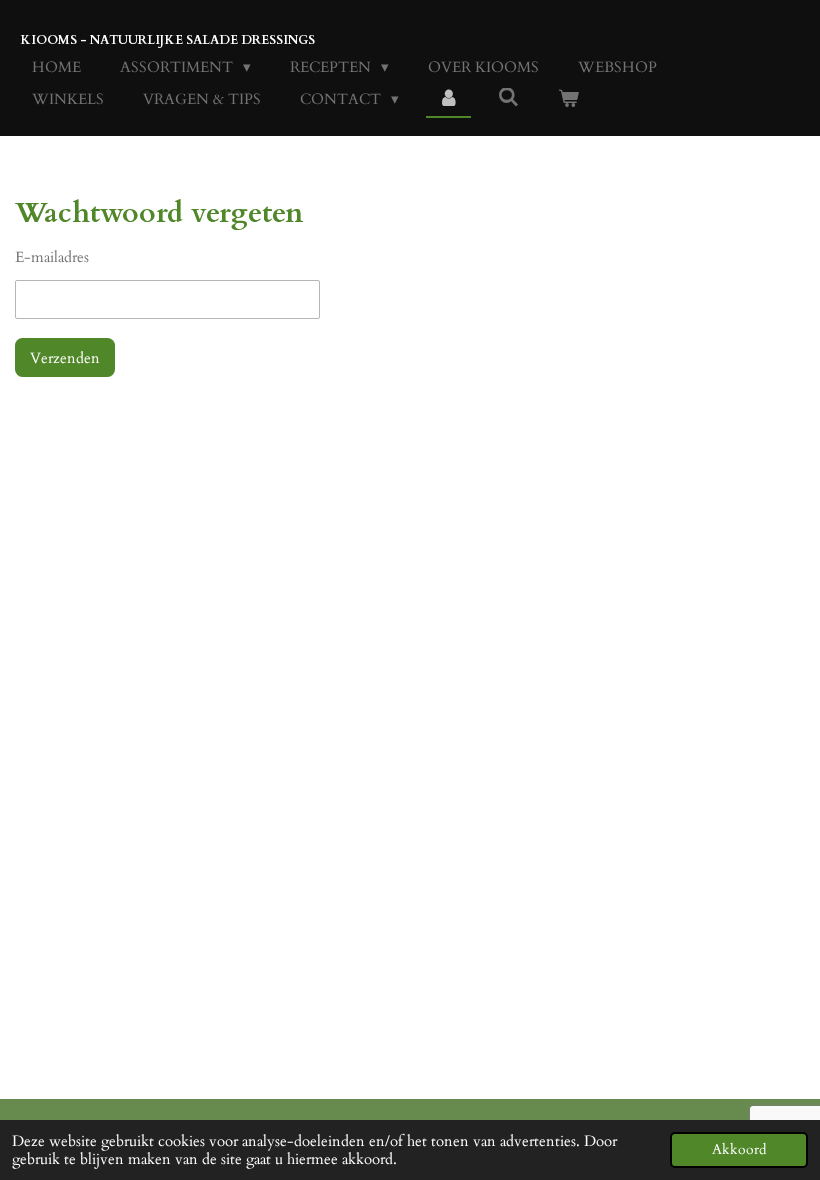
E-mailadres (52, 257)
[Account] (448, 99)
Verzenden (65, 358)
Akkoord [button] (739, 1150)
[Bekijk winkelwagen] (568, 99)
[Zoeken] (508, 98)
